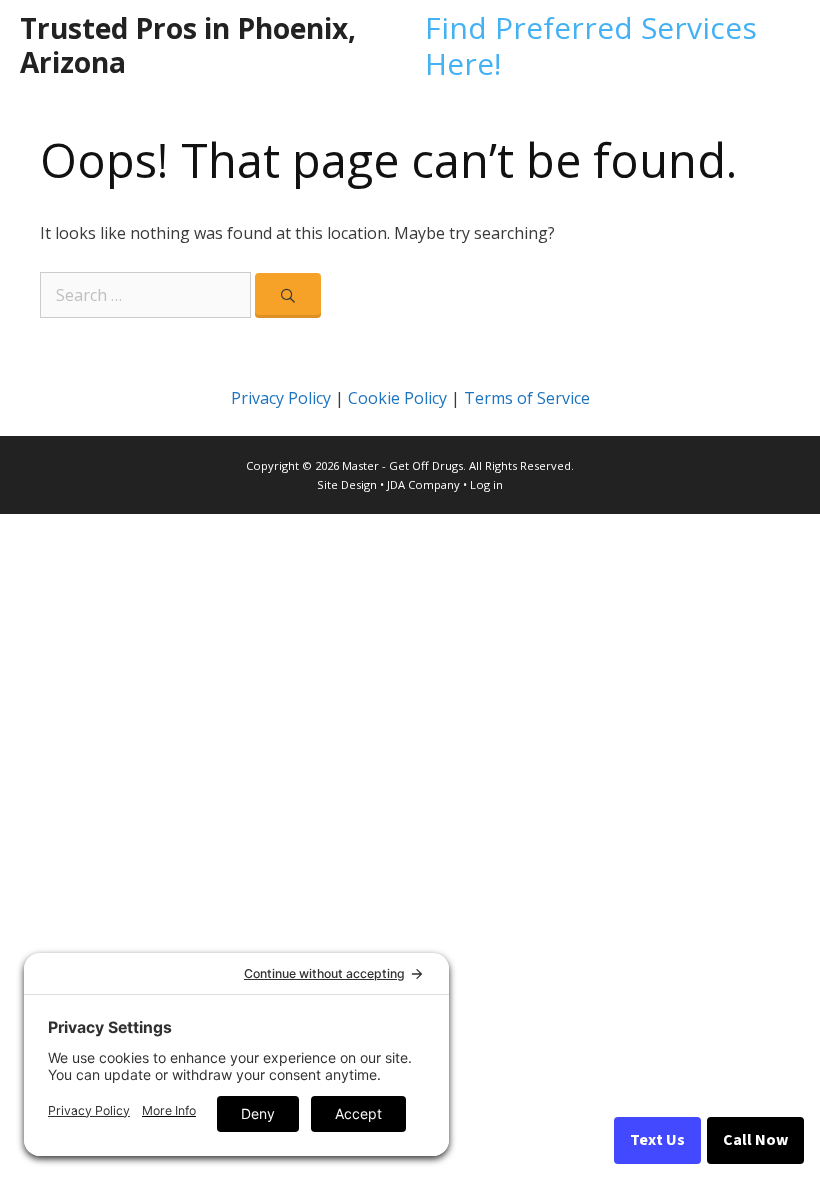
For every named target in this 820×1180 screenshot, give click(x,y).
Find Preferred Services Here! (591, 45)
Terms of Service (527, 398)
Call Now (755, 1140)
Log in (486, 484)
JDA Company (423, 484)
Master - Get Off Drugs (402, 465)
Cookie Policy (397, 398)
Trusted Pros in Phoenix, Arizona (188, 45)
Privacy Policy (281, 398)
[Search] (288, 295)
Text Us (657, 1140)
